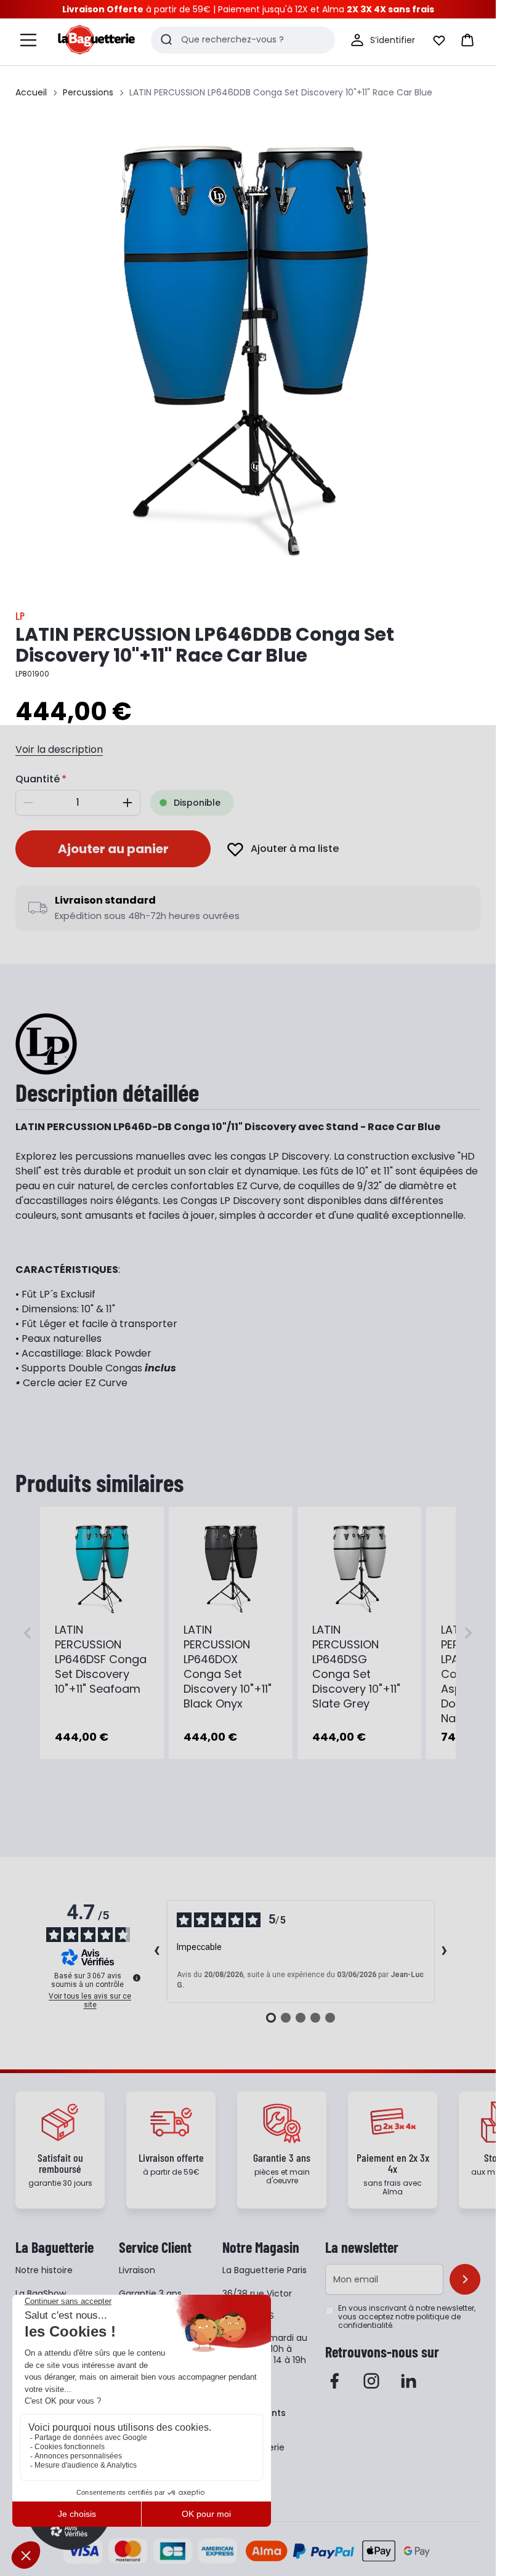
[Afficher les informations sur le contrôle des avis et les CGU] (137, 1978)
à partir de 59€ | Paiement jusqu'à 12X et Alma (248, 9)
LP (20, 616)
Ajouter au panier (113, 849)
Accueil (31, 92)
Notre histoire (44, 2270)
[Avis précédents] (157, 1952)
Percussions (88, 92)
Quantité (38, 779)
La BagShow (41, 2293)
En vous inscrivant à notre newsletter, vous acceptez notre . (407, 2317)
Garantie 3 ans (150, 2293)
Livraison (137, 2270)
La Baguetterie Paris (265, 2270)
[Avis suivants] (445, 1952)
